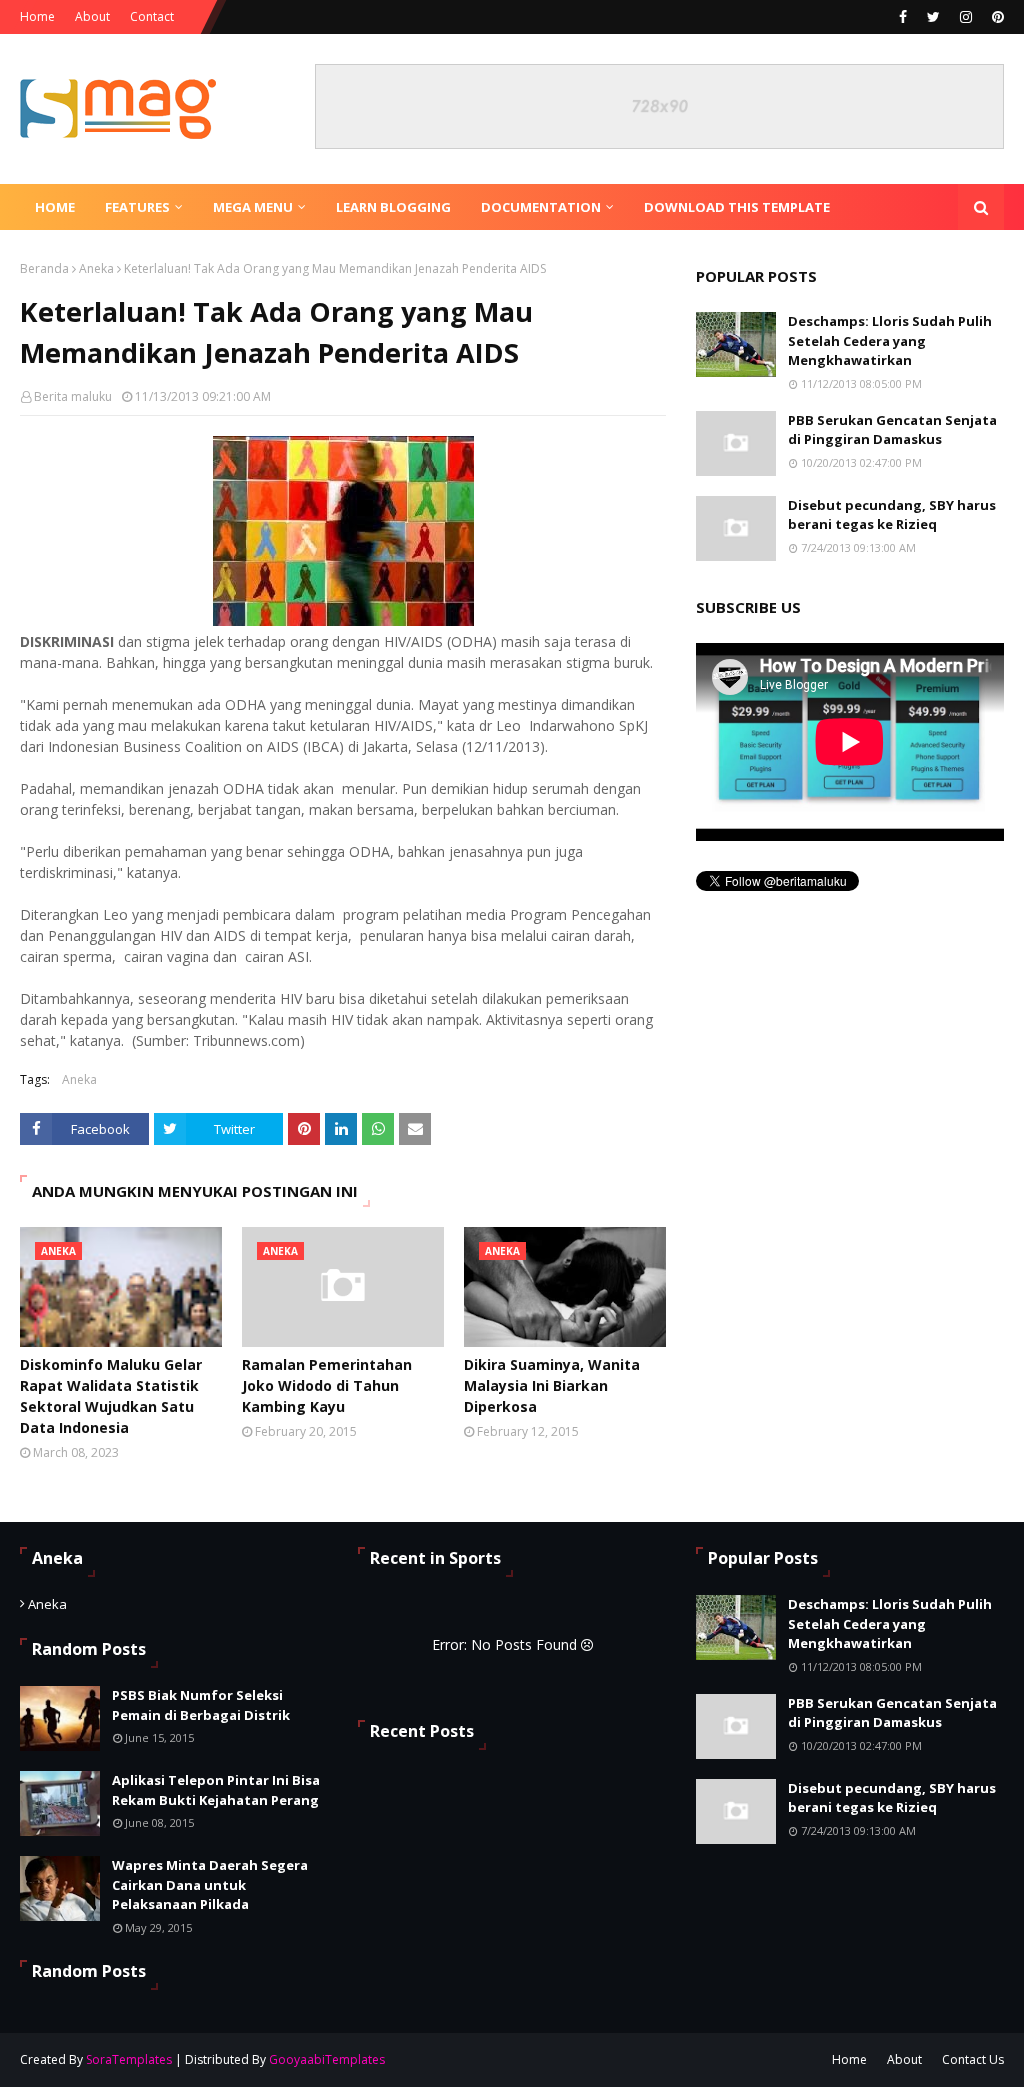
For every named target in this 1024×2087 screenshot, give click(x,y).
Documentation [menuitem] (541, 207)
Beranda (44, 268)
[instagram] (966, 17)
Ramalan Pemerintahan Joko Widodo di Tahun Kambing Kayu (327, 1385)
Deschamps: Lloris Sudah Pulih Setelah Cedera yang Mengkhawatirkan (890, 340)
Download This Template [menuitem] (737, 207)
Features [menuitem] (137, 207)
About (92, 16)
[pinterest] (995, 17)
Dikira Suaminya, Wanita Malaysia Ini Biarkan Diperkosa (552, 1385)
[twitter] (933, 17)
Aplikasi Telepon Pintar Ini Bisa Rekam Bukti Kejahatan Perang (216, 1790)
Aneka (96, 268)
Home (37, 16)
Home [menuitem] (55, 207)
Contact (152, 16)
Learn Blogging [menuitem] (393, 207)
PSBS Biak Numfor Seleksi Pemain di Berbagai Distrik (201, 1705)
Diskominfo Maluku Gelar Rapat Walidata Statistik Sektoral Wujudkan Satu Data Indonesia (111, 1396)
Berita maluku (73, 396)
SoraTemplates (129, 2059)
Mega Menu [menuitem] (253, 207)
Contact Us (973, 2059)
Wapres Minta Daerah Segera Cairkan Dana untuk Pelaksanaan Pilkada (210, 1884)
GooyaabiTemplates (327, 2059)
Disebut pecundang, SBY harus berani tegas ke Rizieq (892, 515)
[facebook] (903, 17)
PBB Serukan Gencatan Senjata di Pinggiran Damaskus (892, 430)
